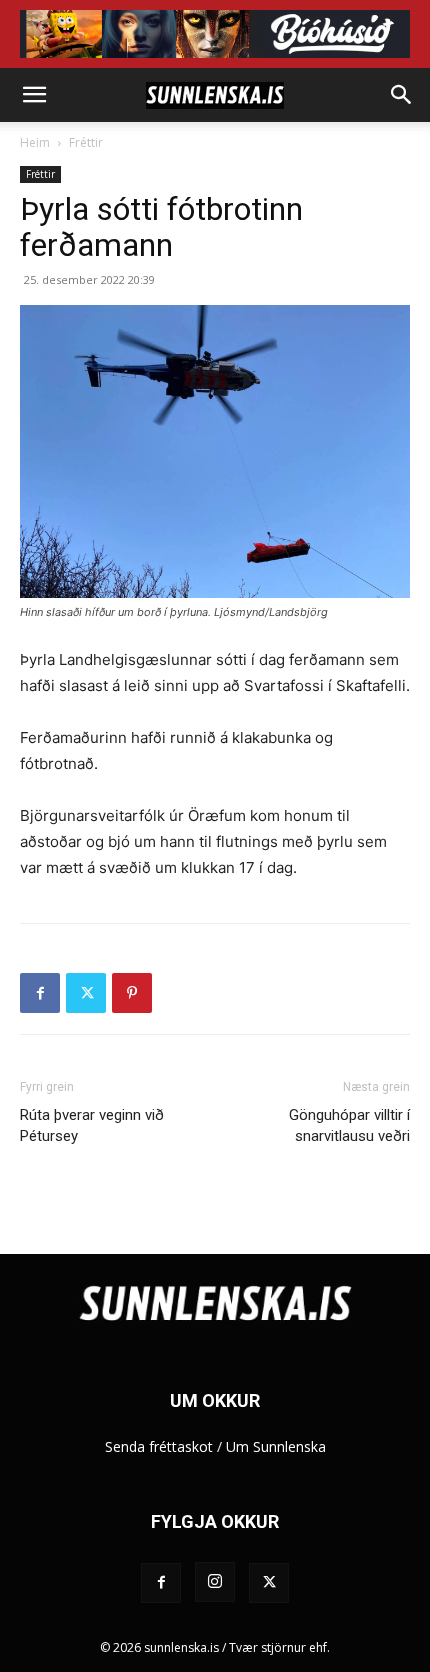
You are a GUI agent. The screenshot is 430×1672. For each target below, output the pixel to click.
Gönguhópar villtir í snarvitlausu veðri (349, 1125)
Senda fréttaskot (159, 1446)
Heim (35, 142)
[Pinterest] (132, 993)
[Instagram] (215, 1582)
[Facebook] (40, 993)
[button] (34, 95)
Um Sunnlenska (276, 1446)
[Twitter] (86, 993)
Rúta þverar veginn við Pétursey (92, 1125)
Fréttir (86, 142)
